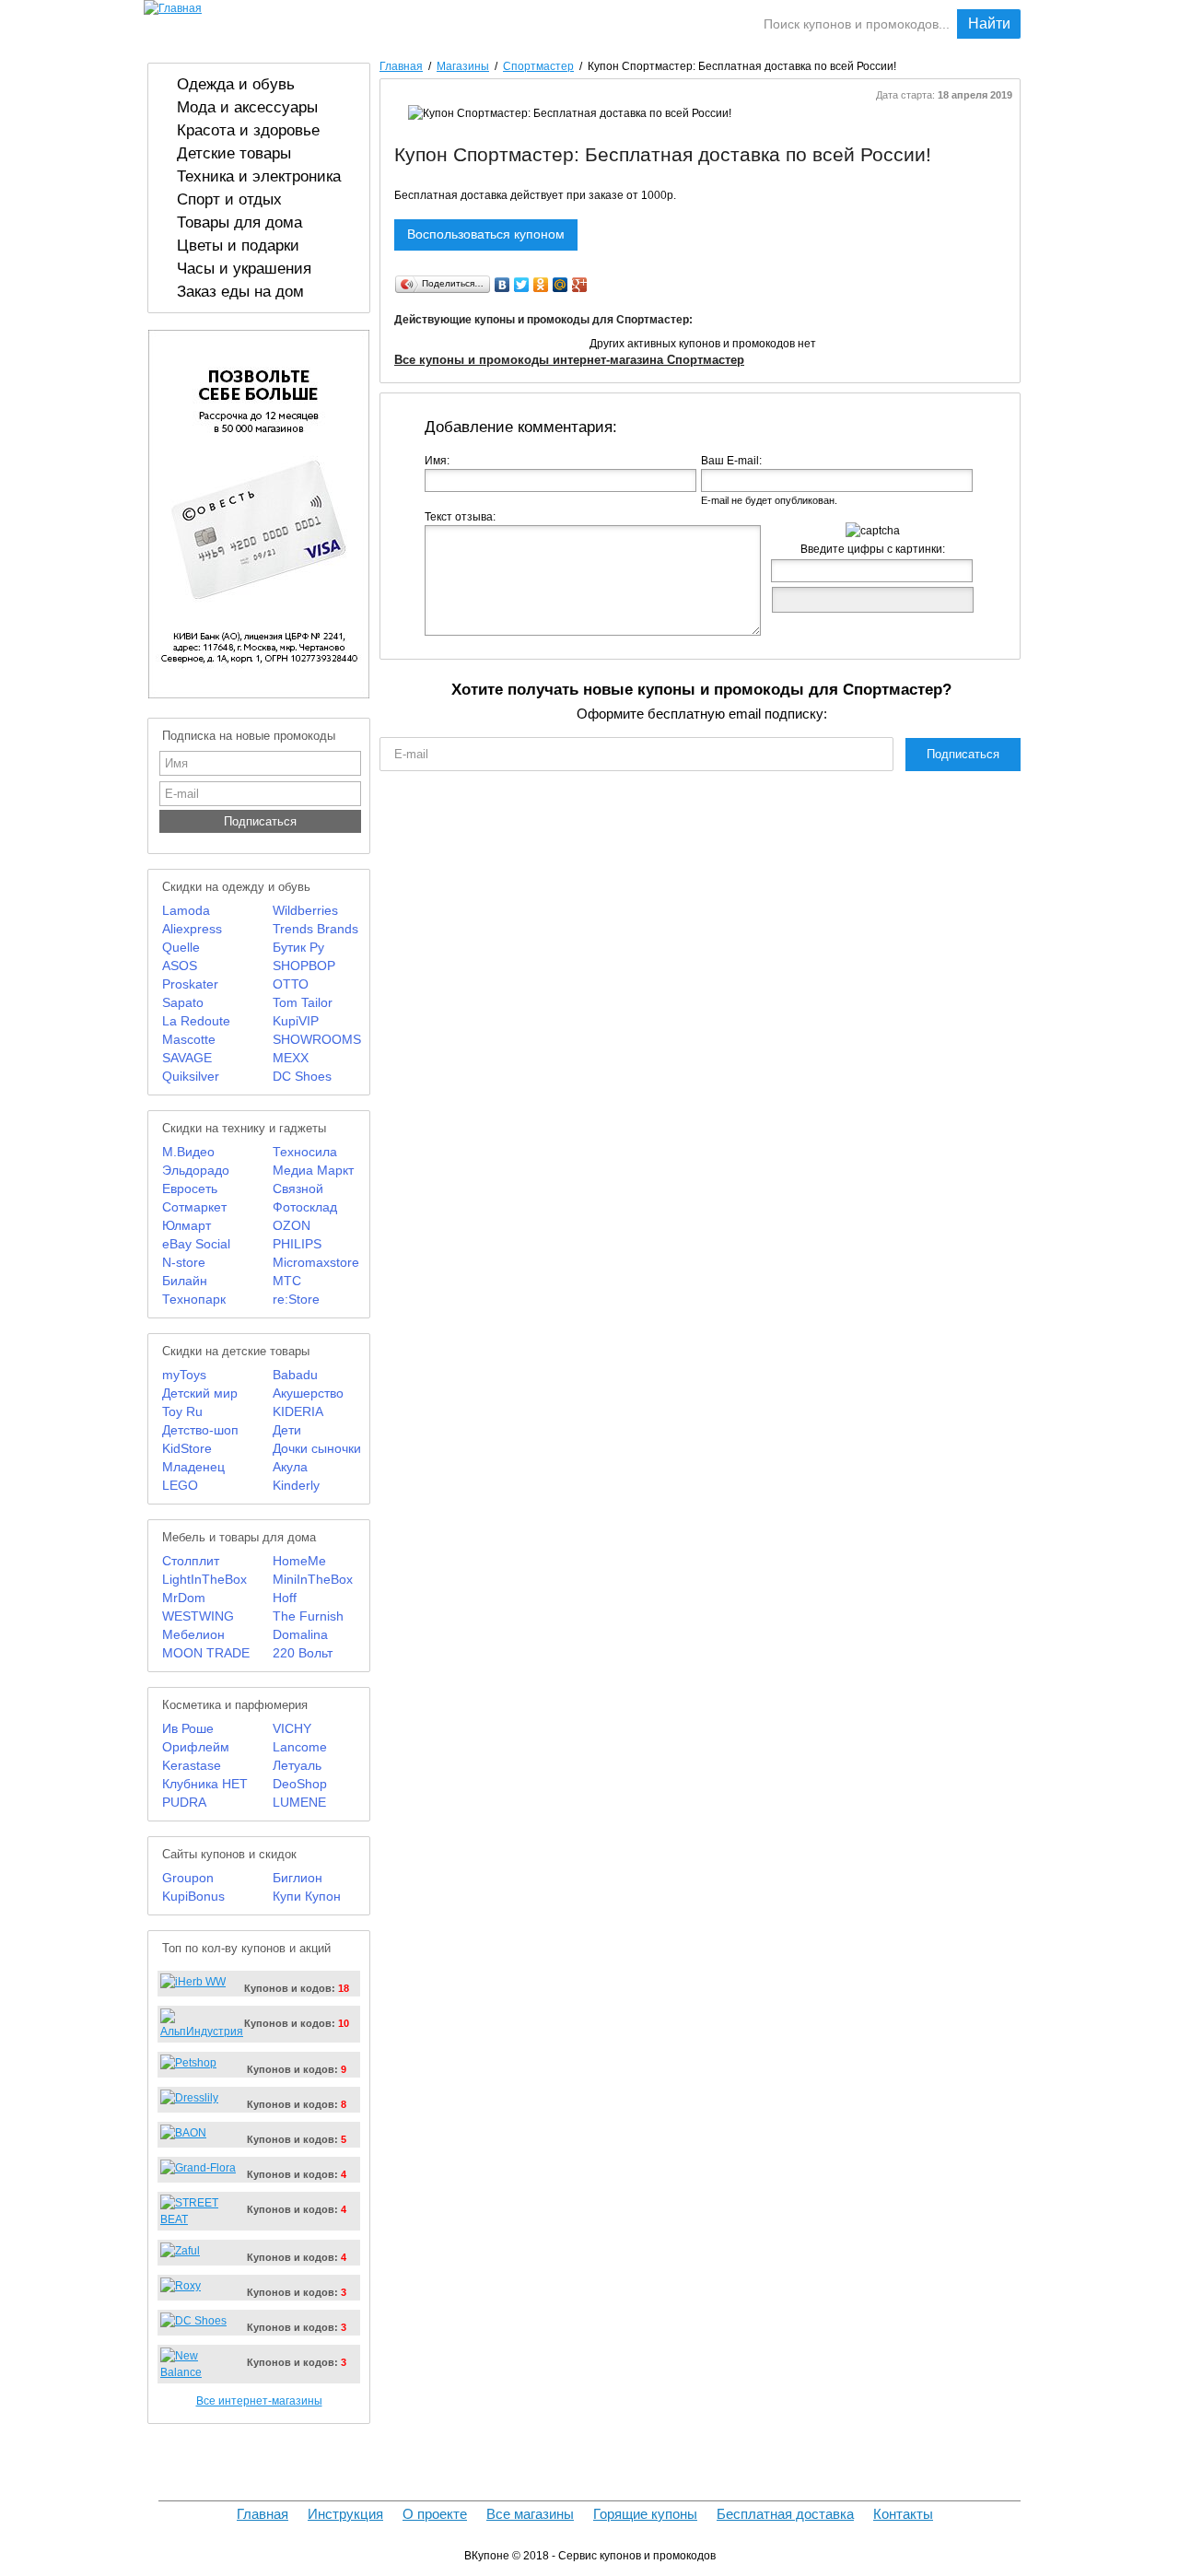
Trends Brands (315, 929)
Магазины (429, 23)
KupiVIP (296, 1021)
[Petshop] (188, 2063)
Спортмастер (538, 66)
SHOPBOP (304, 966)
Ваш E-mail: (731, 461)
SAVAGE (187, 1058)
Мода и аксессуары (247, 107)
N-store (184, 1262)
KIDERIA (298, 1411)
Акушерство (308, 1393)
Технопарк (194, 1299)
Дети (287, 1430)
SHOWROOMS (317, 1039)
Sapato (183, 1002)
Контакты (903, 2514)
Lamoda (186, 910)
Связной (298, 1188)
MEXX (291, 1058)
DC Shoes (302, 1076)
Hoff (285, 1598)
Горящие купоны (669, 23)
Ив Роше (188, 1728)
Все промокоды (537, 23)
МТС (287, 1281)
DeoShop (300, 1784)
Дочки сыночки (317, 1448)
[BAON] (183, 2133)
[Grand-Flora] (198, 2168)
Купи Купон (307, 1896)
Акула (290, 1467)
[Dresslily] (189, 2098)
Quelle (181, 947)
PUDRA (184, 1802)
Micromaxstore (316, 1262)
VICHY (292, 1728)
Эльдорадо (196, 1170)
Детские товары (234, 153)
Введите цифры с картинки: (873, 549)
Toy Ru (182, 1411)
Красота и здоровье (248, 130)
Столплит (191, 1561)
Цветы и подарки (238, 245)
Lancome (300, 1747)
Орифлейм (196, 1747)
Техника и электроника (259, 176)
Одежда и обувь (236, 84)
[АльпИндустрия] (202, 2032)
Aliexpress (192, 929)
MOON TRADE (206, 1653)
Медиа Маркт (313, 1170)
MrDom (184, 1598)
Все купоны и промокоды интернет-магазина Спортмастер (569, 360)
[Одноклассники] (541, 285)
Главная (401, 66)
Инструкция (345, 2514)
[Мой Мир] (560, 285)
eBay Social (196, 1244)
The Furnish (308, 1616)
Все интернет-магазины (259, 2401)
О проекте (435, 2514)
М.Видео (188, 1152)
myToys (184, 1375)
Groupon (188, 1878)
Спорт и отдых (229, 199)
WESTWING (198, 1616)
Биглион (298, 1878)
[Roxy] (181, 2286)
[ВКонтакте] (502, 285)
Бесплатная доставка (785, 2514)
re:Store (296, 1299)
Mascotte (189, 1039)
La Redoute (196, 1021)
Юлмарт (187, 1225)
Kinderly (296, 1485)
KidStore (187, 1448)
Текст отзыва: (460, 517)
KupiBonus (193, 1896)
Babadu (295, 1375)
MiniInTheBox (313, 1579)
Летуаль (297, 1765)
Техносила (305, 1152)
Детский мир (200, 1393)
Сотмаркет (194, 1207)
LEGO (180, 1485)
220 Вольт (303, 1653)
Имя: (437, 461)
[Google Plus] (580, 285)
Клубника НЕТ (205, 1784)
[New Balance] (199, 2372)
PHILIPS (297, 1244)
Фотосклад (305, 1207)
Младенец (193, 1467)
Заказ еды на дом (240, 291)
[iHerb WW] (193, 1982)
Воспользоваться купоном (486, 234)
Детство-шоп (200, 1430)
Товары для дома (239, 222)
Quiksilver (191, 1076)
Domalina (300, 1634)
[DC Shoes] (193, 2321)
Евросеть (190, 1188)
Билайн (185, 1281)
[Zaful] (180, 2251)
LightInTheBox (204, 1579)
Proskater (190, 984)
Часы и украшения (244, 268)
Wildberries (305, 910)
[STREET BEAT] (199, 2219)
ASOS (180, 966)
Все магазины (530, 2514)
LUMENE (299, 1802)
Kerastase (192, 1765)
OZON (292, 1225)
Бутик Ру (298, 947)
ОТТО (291, 984)
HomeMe (299, 1561)
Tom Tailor (303, 1002)
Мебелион (193, 1634)
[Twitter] (522, 285)
